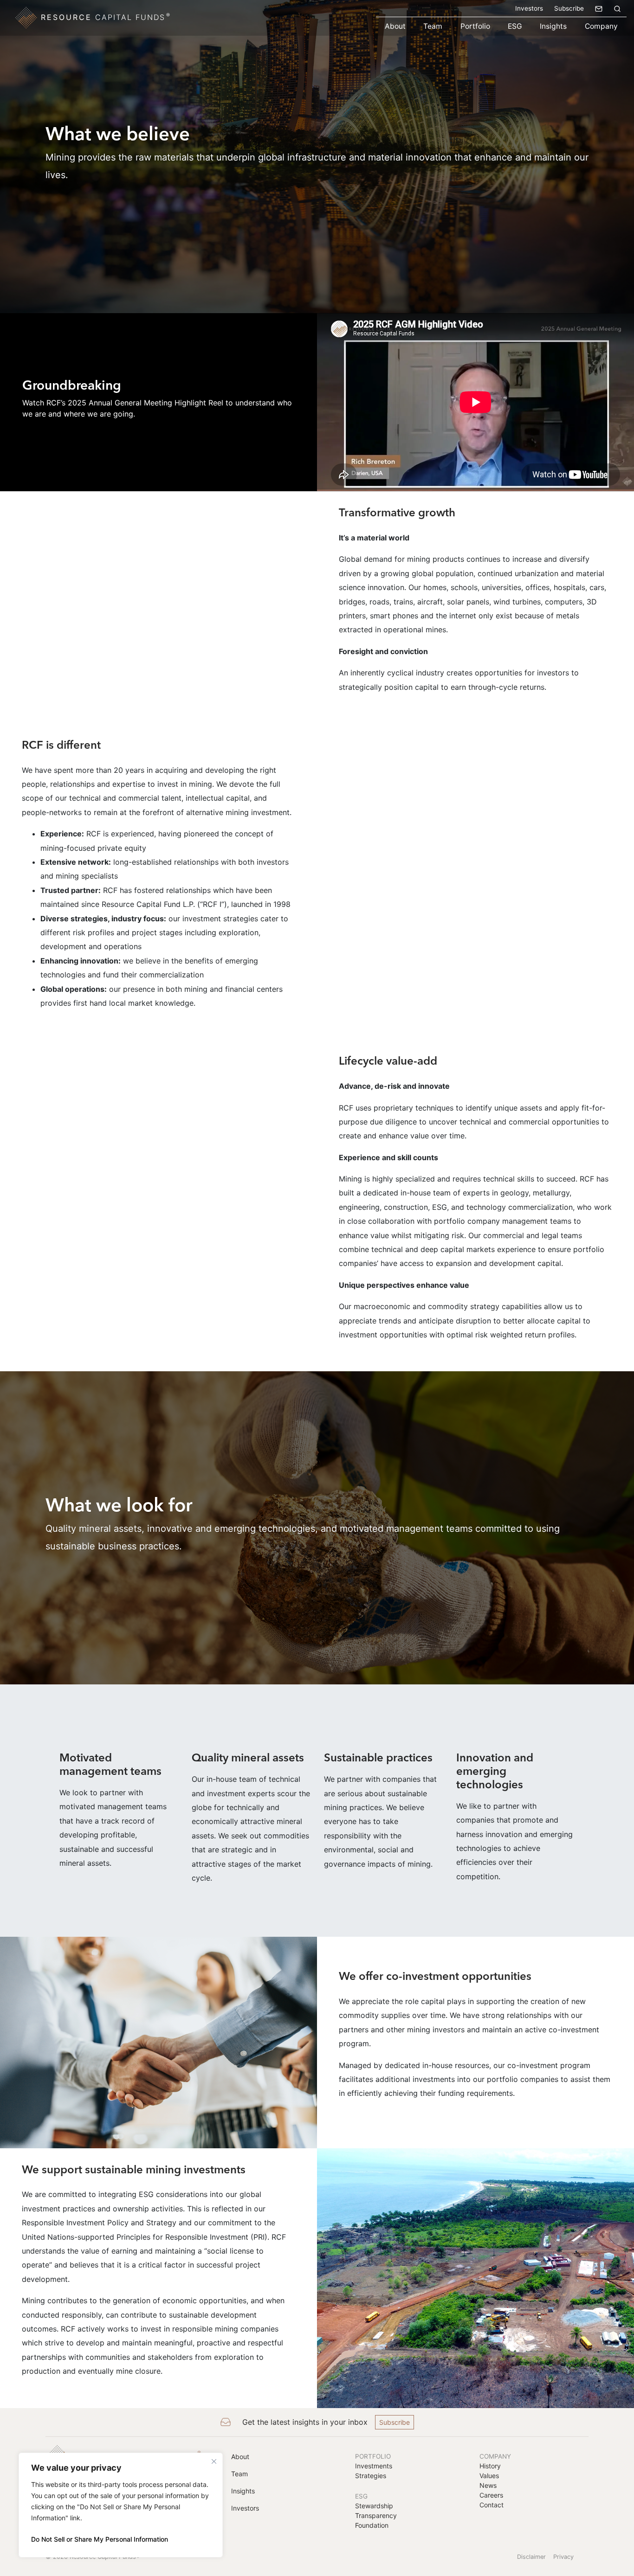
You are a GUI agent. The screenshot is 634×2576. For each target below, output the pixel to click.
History (490, 2466)
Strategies (371, 2476)
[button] (617, 8)
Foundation (372, 2525)
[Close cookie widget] (214, 2461)
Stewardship (374, 2506)
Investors (529, 8)
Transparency (376, 2515)
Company (601, 26)
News (488, 2485)
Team (433, 26)
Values (489, 2476)
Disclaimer (531, 2557)
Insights (553, 26)
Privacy (563, 2557)
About (395, 26)
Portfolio (475, 26)
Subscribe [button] (395, 2422)
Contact (492, 2505)
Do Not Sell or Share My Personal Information (100, 2539)
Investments (374, 2466)
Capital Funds (106, 17)
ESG (515, 26)
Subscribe (569, 8)
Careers (491, 2495)
